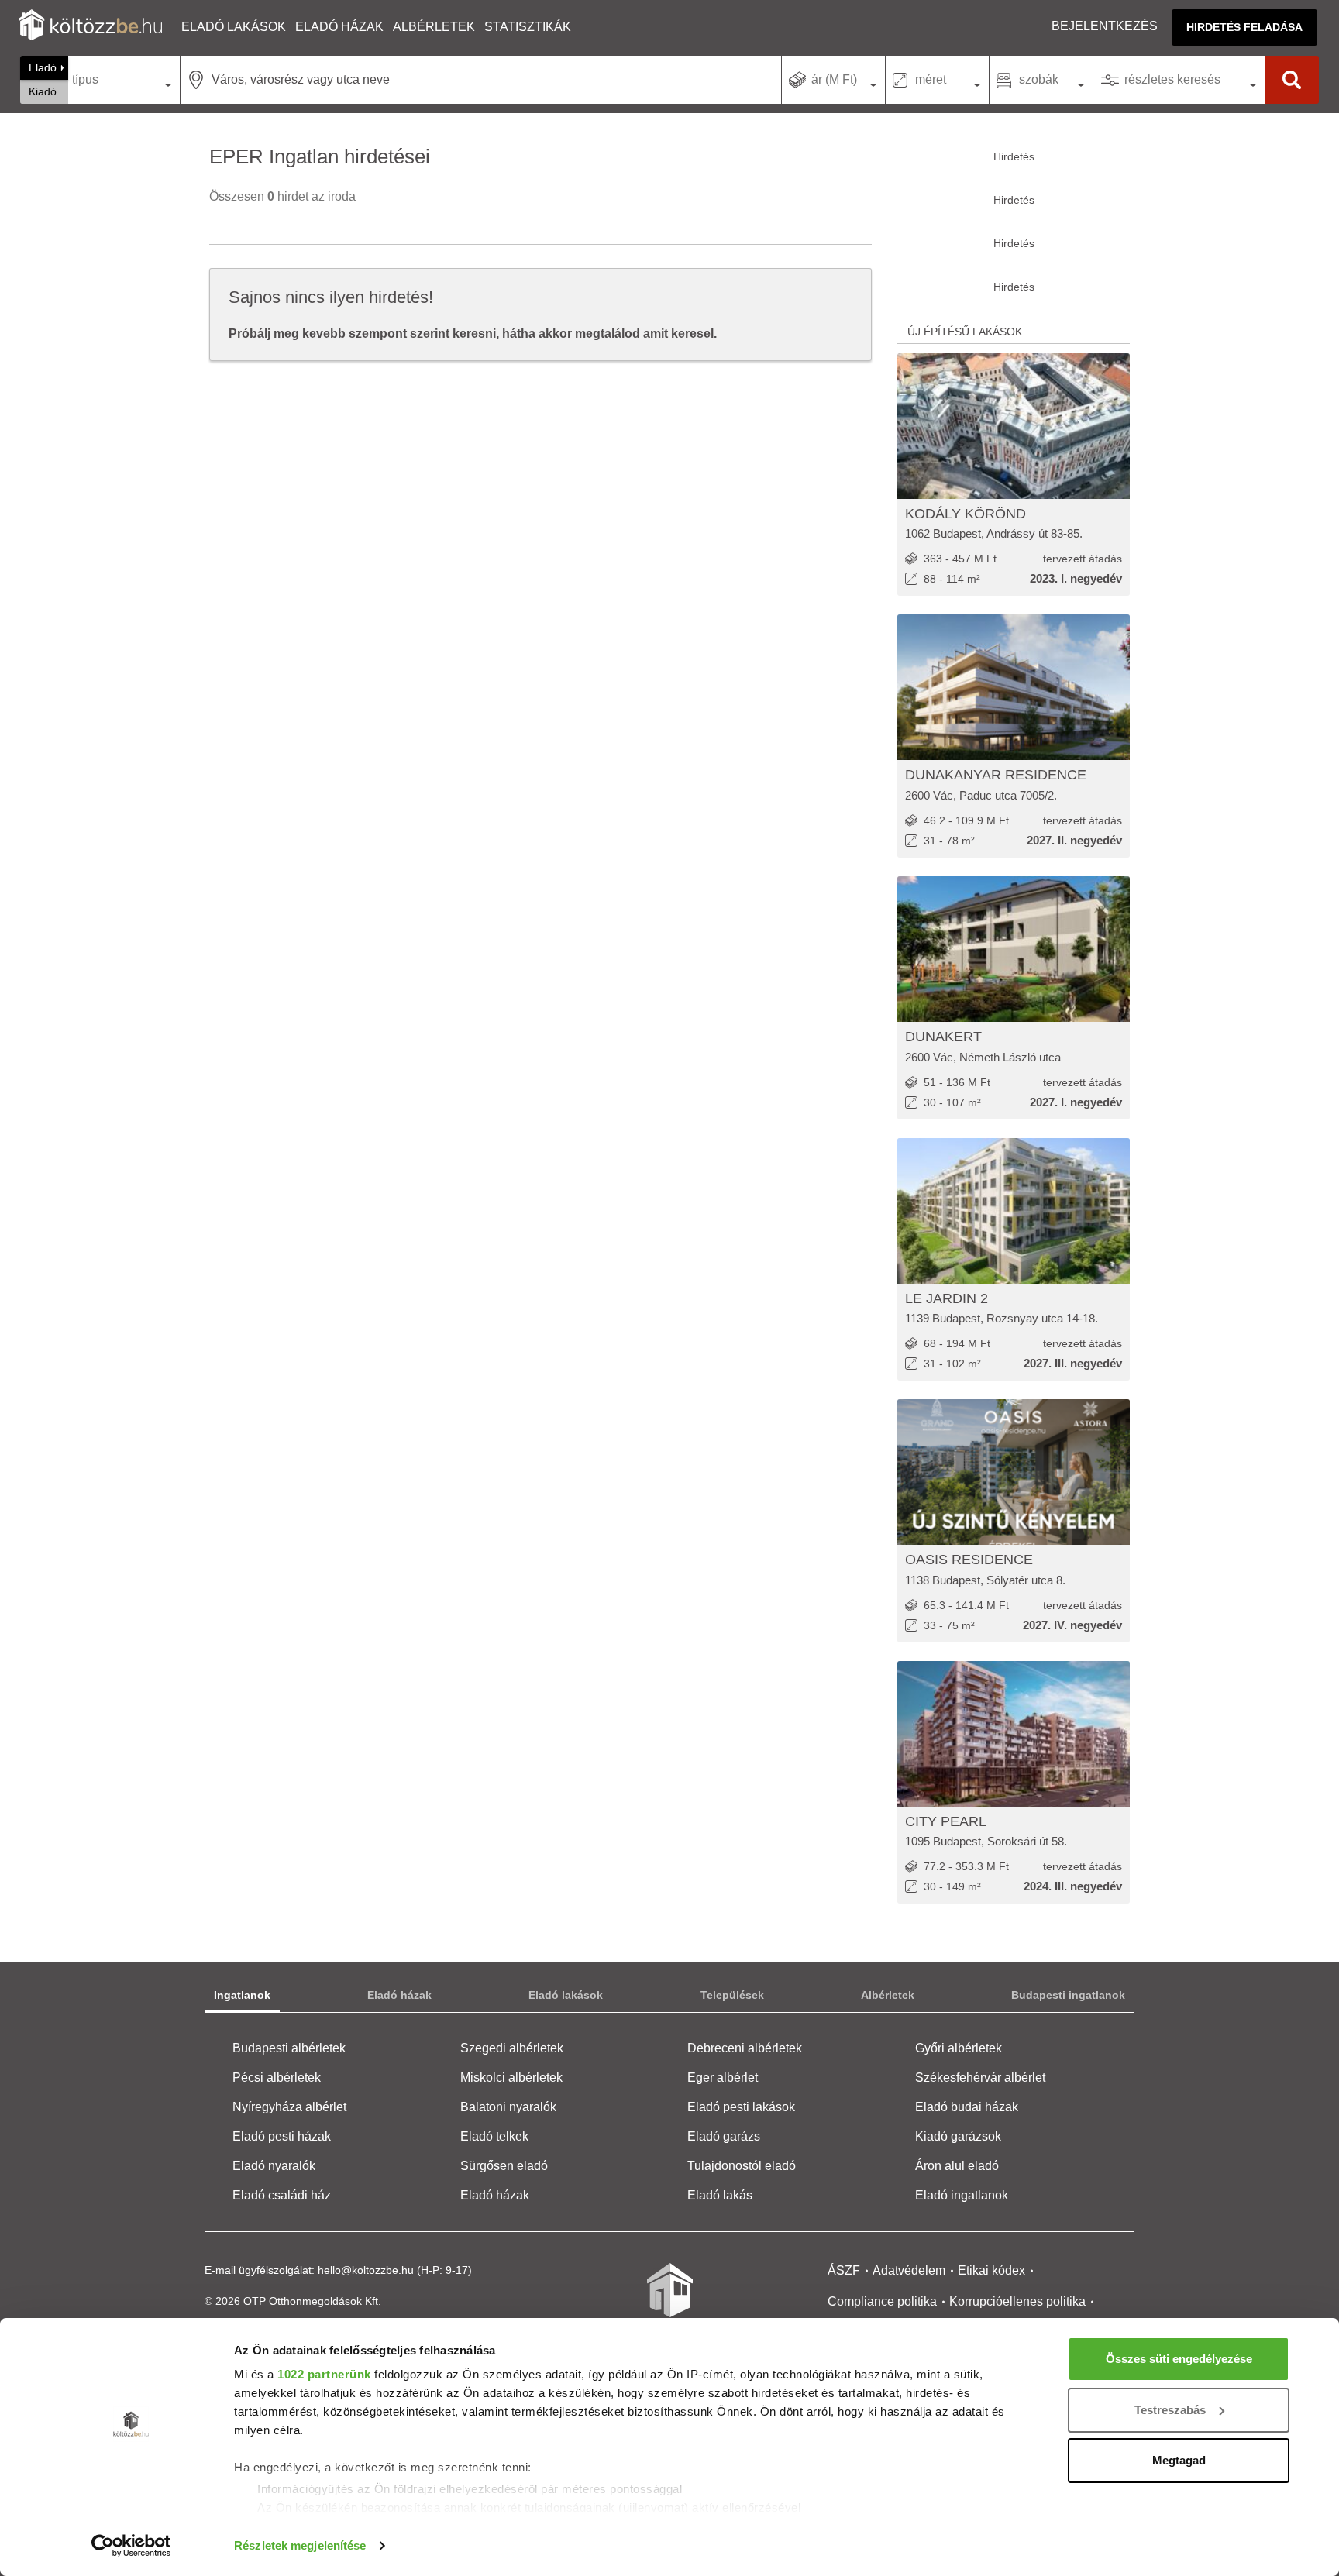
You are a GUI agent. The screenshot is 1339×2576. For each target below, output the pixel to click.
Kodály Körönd (966, 514)
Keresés (1292, 80)
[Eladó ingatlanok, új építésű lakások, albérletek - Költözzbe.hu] (669, 2301)
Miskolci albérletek (511, 2077)
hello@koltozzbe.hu (366, 2270)
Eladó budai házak (967, 2107)
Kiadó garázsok (958, 2136)
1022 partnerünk (324, 2374)
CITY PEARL (946, 1821)
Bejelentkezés (1105, 26)
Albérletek (434, 27)
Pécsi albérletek (277, 2077)
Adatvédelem (909, 2270)
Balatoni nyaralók (508, 2107)
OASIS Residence (969, 1560)
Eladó (43, 67)
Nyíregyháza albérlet (289, 2107)
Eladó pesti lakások (741, 2107)
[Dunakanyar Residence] (1014, 687)
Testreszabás (1170, 2410)
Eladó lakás (720, 2195)
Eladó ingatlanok (962, 2195)
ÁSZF (844, 2270)
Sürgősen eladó (504, 2166)
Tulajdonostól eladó (742, 2166)
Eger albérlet (723, 2077)
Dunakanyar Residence (996, 775)
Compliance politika (882, 2301)
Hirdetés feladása (1244, 27)
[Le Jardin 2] (1014, 1211)
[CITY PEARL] (1014, 1734)
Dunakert (943, 1037)
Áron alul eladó (957, 2166)
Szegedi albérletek (512, 2048)
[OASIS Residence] (1014, 1472)
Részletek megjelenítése (300, 2545)
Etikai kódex (991, 2270)
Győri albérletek (959, 2048)
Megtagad (1179, 2460)
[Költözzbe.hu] (90, 27)
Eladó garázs (724, 2136)
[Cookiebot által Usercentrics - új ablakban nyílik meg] (131, 2546)
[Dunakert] (1014, 949)
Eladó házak (339, 27)
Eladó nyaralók (274, 2166)
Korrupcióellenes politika (1017, 2301)
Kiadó (43, 91)
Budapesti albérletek (289, 2048)
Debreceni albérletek (745, 2048)
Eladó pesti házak (282, 2136)
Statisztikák (528, 27)
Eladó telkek (494, 2136)
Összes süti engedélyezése (1179, 2359)
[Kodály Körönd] (1014, 426)
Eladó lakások (234, 27)
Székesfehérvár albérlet (980, 2077)
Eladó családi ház (282, 2195)
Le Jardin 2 (947, 1298)
